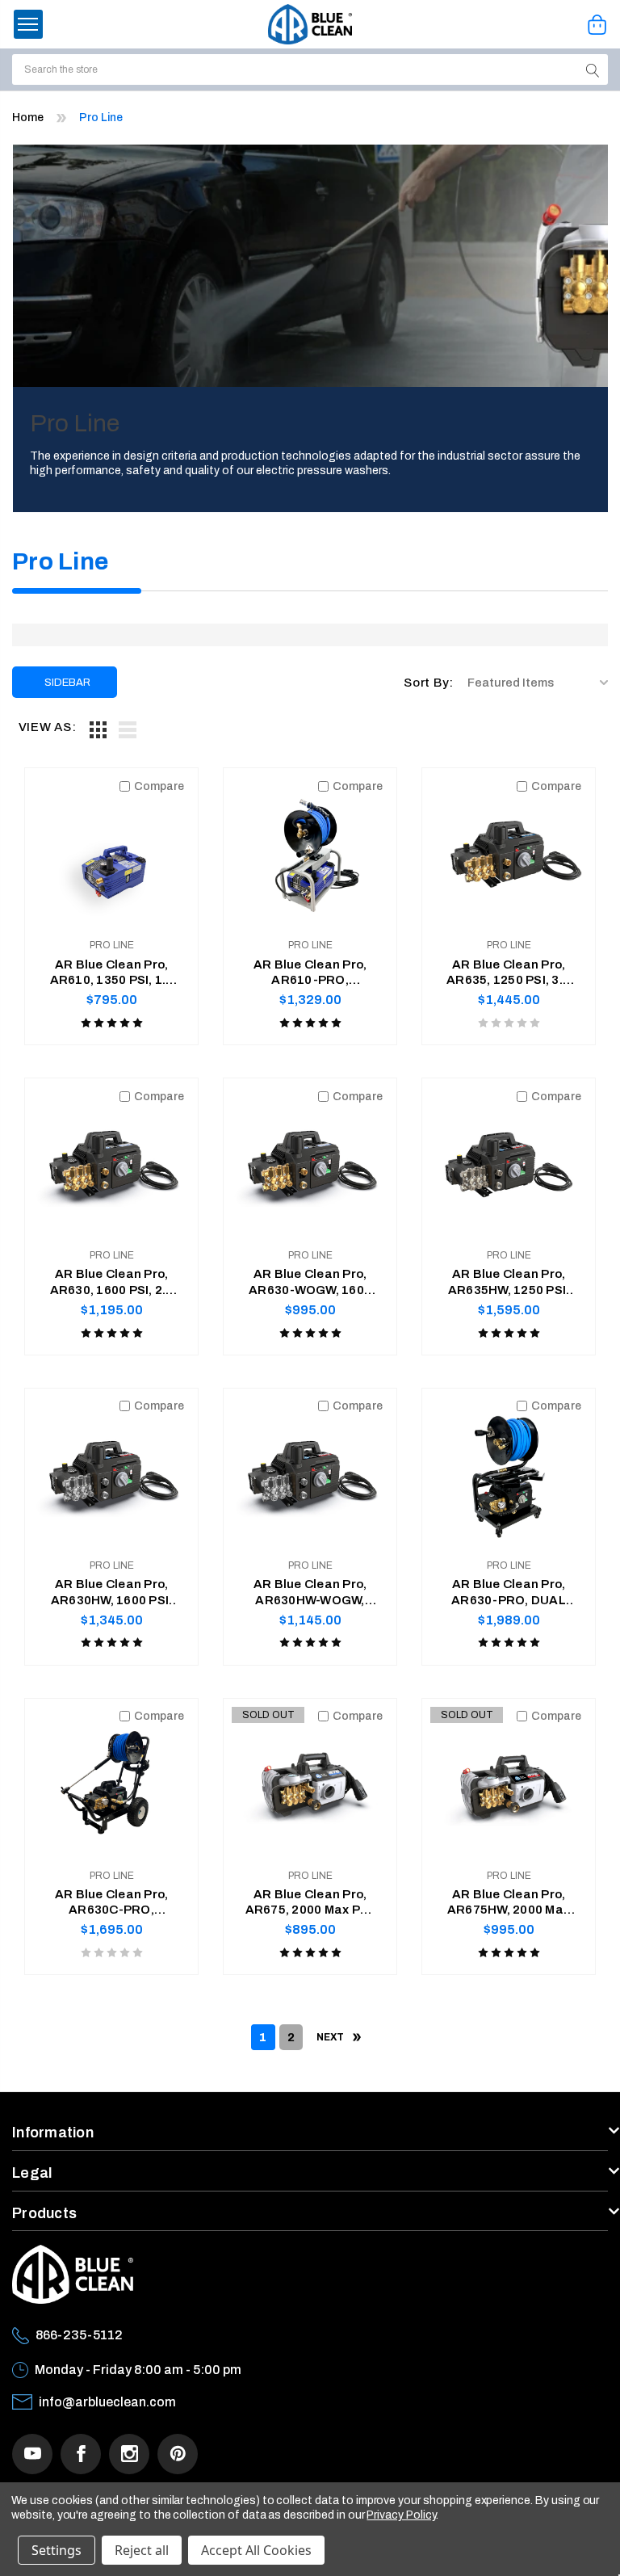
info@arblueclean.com (107, 2402)
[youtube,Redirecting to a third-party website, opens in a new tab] (32, 2454)
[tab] (98, 729)
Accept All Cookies (256, 2550)
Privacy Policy (401, 2515)
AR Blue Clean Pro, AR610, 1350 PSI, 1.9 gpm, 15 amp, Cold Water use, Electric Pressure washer (112, 973)
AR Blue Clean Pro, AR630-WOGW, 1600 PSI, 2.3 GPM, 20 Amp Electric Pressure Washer (310, 1283)
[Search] (593, 69)
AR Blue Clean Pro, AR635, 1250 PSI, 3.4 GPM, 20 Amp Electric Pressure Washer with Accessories (509, 973)
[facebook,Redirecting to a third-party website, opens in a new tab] (81, 2454)
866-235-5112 (79, 2335)
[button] (28, 24)
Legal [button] (32, 2173)
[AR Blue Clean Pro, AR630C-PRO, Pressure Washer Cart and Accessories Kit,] (111, 1785)
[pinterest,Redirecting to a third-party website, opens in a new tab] (178, 2454)
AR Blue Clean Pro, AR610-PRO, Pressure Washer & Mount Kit (310, 973)
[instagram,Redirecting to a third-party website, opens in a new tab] (129, 2454)
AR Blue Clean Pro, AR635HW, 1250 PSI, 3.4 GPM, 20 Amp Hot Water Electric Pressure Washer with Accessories (509, 1283)
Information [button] (53, 2133)
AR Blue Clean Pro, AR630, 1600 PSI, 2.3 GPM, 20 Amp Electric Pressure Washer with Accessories (111, 1283)
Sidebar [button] (67, 683)
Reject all (142, 2550)
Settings (57, 2550)
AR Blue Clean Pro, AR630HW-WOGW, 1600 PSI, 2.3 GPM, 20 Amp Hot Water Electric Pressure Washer (310, 1593)
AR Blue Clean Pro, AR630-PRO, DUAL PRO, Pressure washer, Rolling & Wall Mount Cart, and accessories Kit (509, 1593)
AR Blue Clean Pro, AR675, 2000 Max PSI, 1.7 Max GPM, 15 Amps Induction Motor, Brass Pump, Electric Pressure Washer (310, 1903)
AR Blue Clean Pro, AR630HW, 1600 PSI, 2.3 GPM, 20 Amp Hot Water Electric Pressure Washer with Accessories (111, 1593)
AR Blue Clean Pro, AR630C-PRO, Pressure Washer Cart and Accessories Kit (112, 1903)
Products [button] (44, 2213)
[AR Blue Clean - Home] (310, 24)
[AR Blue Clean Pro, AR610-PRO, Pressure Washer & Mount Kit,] (310, 855)
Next (331, 2037)
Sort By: (429, 683)
